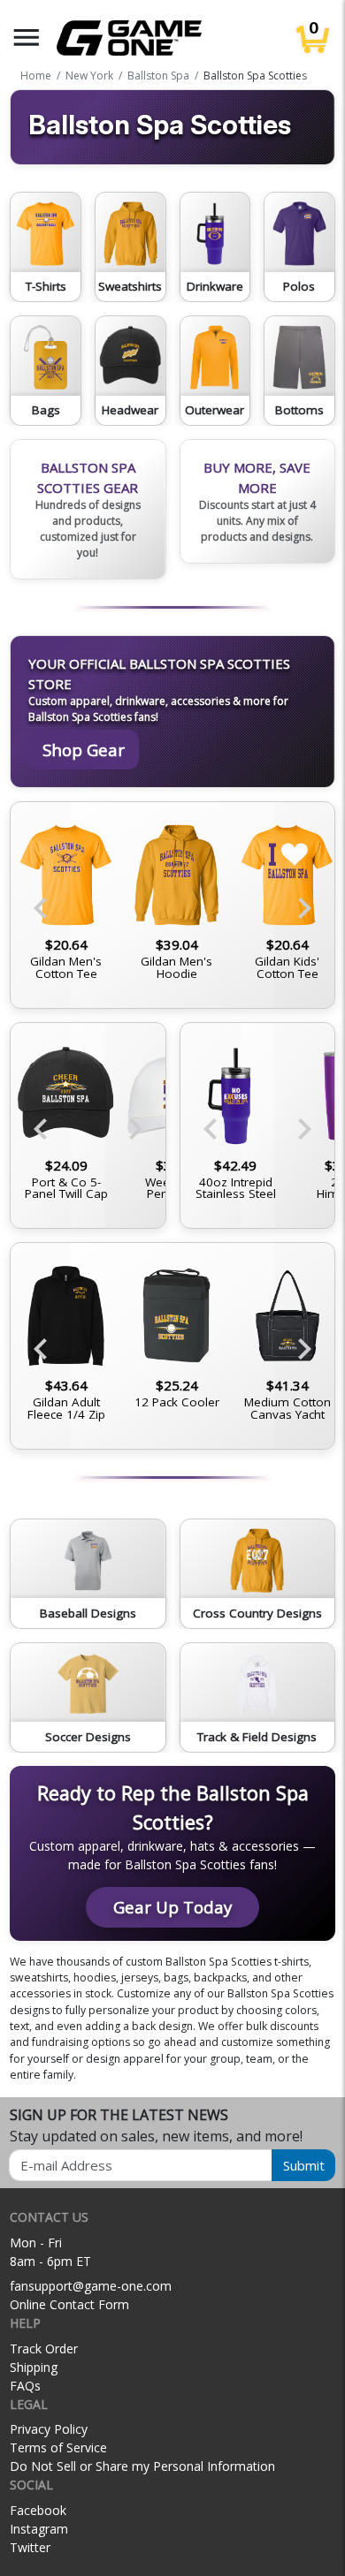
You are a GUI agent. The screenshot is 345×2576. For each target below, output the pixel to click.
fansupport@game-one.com (91, 2286)
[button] (27, 38)
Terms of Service (58, 2447)
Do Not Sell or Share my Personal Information (142, 2466)
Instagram (39, 2529)
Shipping (34, 2367)
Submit (304, 2165)
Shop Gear (84, 750)
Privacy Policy (49, 2429)
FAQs (25, 2386)
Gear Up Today (172, 1907)
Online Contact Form (69, 2304)
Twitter (30, 2547)
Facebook (38, 2510)
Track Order (44, 2349)
